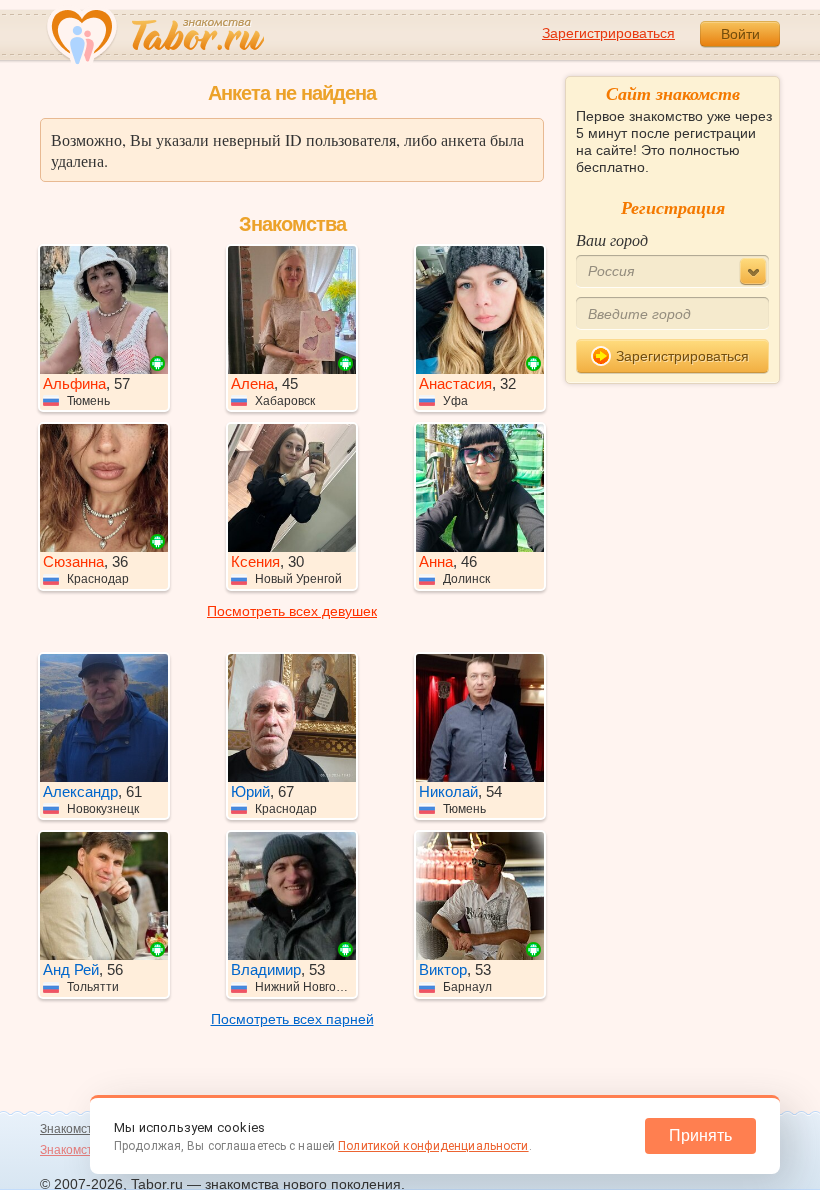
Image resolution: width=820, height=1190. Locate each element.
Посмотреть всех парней (292, 1019)
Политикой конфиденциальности (433, 1146)
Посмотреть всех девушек (292, 611)
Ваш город (612, 239)
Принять (700, 1135)
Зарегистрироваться (608, 33)
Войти (740, 34)
